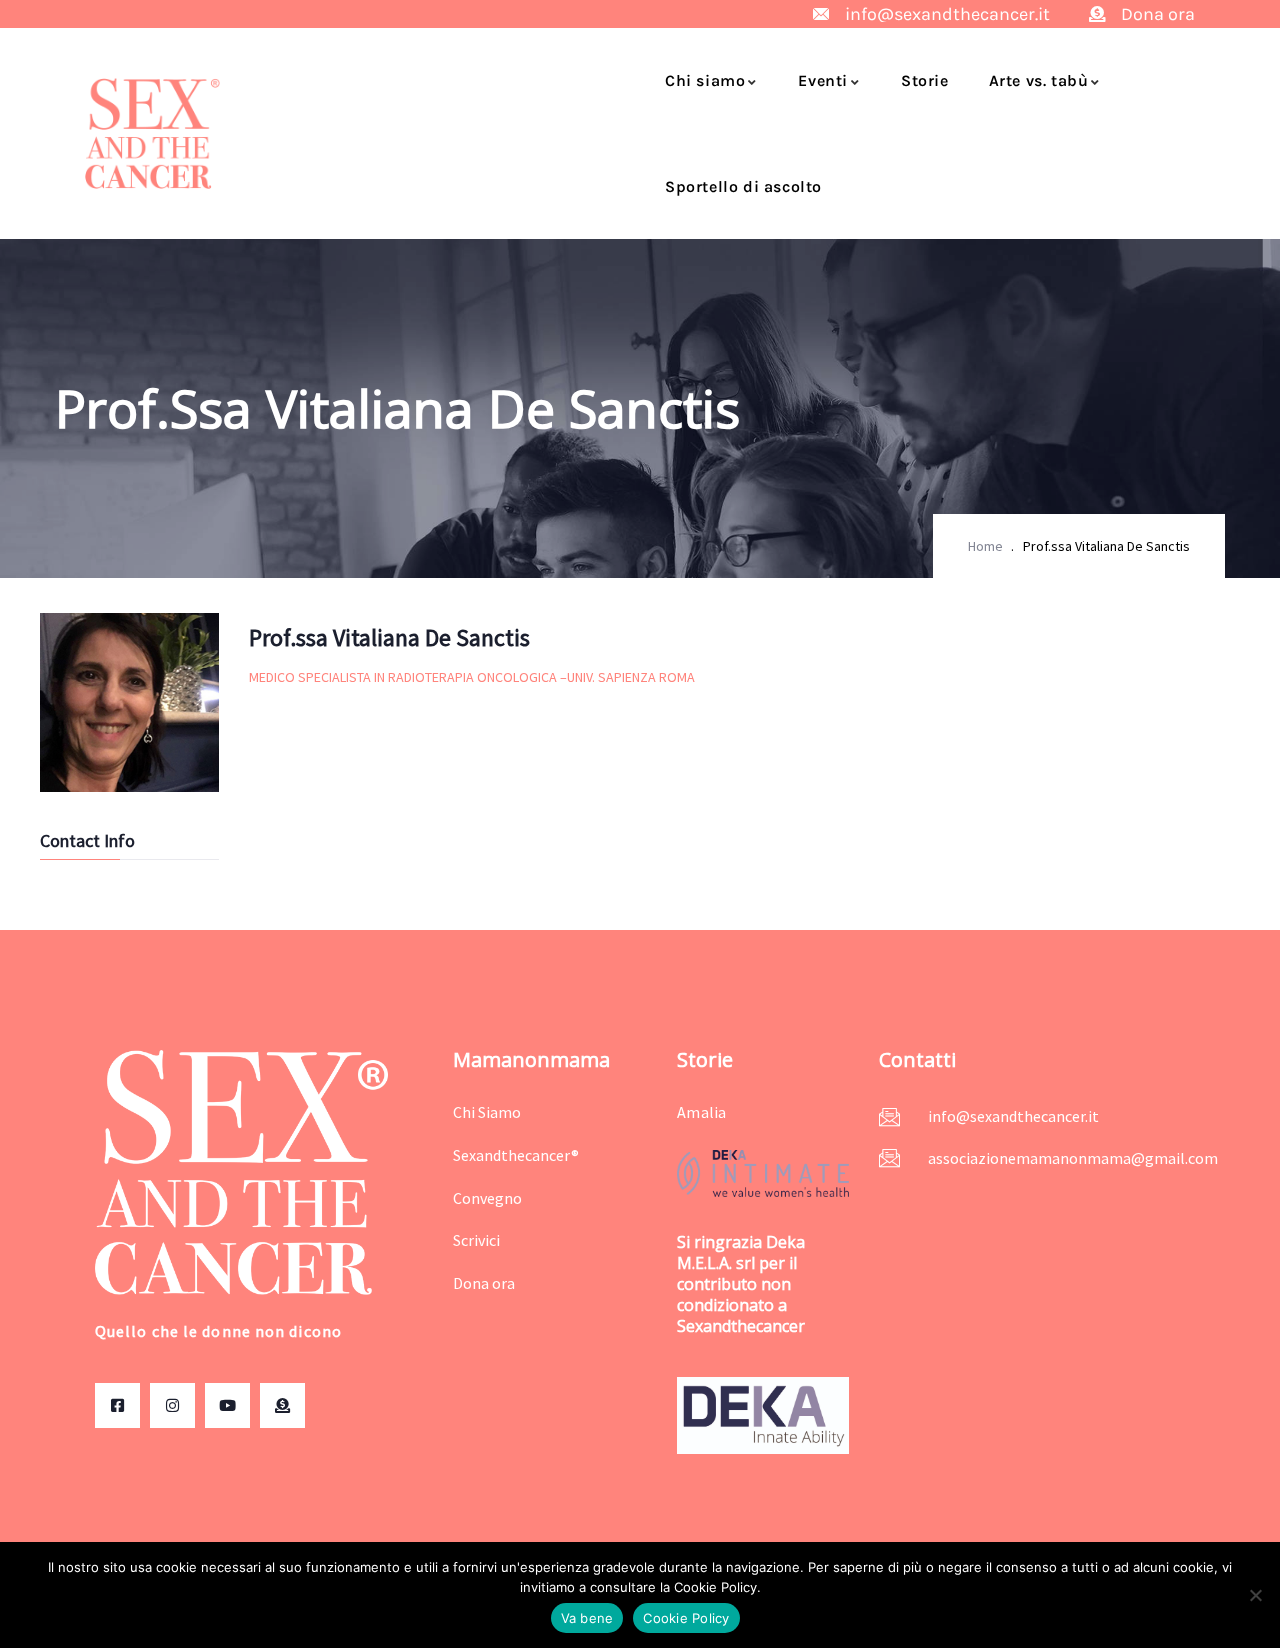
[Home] (152, 134)
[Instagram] (172, 1405)
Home (985, 546)
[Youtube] (227, 1405)
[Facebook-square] (117, 1405)
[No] (1255, 1595)
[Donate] (282, 1405)
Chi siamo (705, 80)
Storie (925, 80)
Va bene (587, 1618)
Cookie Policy (686, 1618)
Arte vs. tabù (1039, 80)
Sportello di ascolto (743, 186)
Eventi (823, 80)
